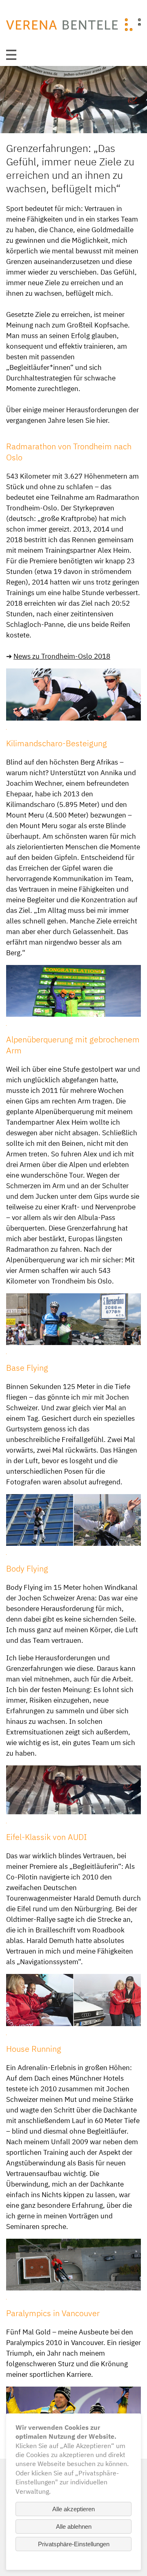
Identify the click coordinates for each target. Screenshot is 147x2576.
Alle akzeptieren (73, 2509)
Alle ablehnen (74, 2527)
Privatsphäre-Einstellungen (74, 2544)
